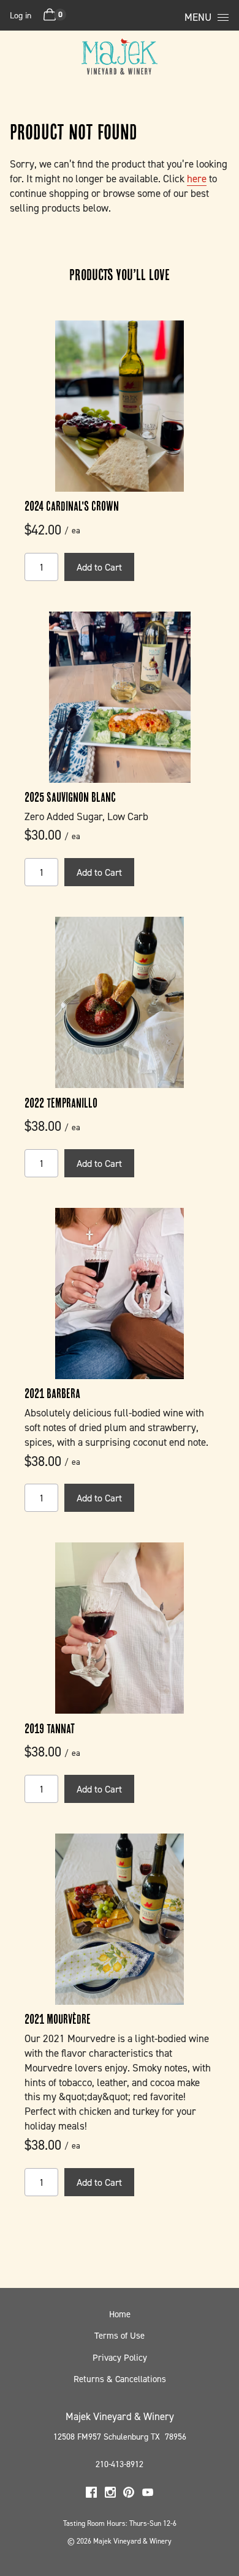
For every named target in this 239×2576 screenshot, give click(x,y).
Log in (21, 15)
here (197, 179)
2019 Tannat (50, 1728)
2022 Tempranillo (61, 1103)
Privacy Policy (120, 2358)
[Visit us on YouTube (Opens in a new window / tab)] (148, 2494)
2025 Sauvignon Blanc (70, 797)
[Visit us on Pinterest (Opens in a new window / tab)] (129, 2494)
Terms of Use (120, 2336)
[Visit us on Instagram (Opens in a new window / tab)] (110, 2494)
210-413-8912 (120, 2464)
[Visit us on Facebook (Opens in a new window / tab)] (91, 2494)
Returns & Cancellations (120, 2379)
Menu (198, 17)
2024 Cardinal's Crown (72, 506)
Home (120, 2314)
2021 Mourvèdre (58, 2019)
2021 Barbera (52, 1393)
